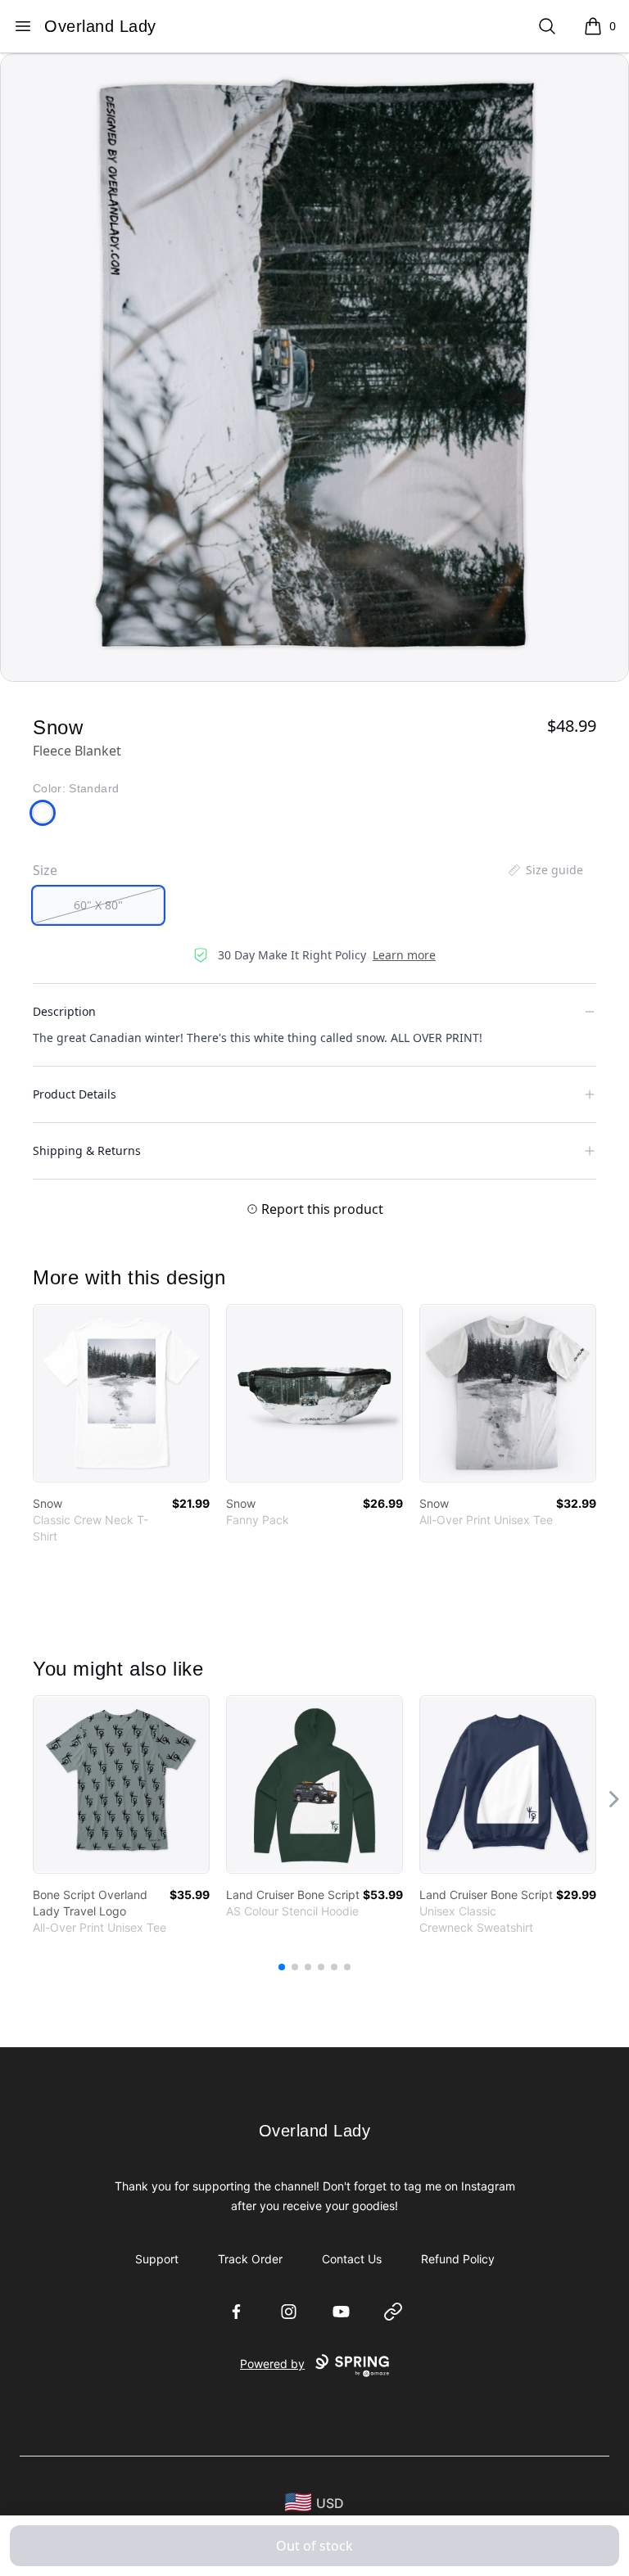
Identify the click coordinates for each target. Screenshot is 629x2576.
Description (64, 1011)
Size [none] (45, 870)
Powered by (272, 2364)
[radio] (98, 905)
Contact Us (352, 2259)
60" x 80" (98, 905)
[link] (121, 1393)
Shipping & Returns (87, 1150)
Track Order (250, 2259)
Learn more (404, 955)
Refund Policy (458, 2259)
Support (157, 2259)
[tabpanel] (314, 368)
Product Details (75, 1094)
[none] (545, 870)
